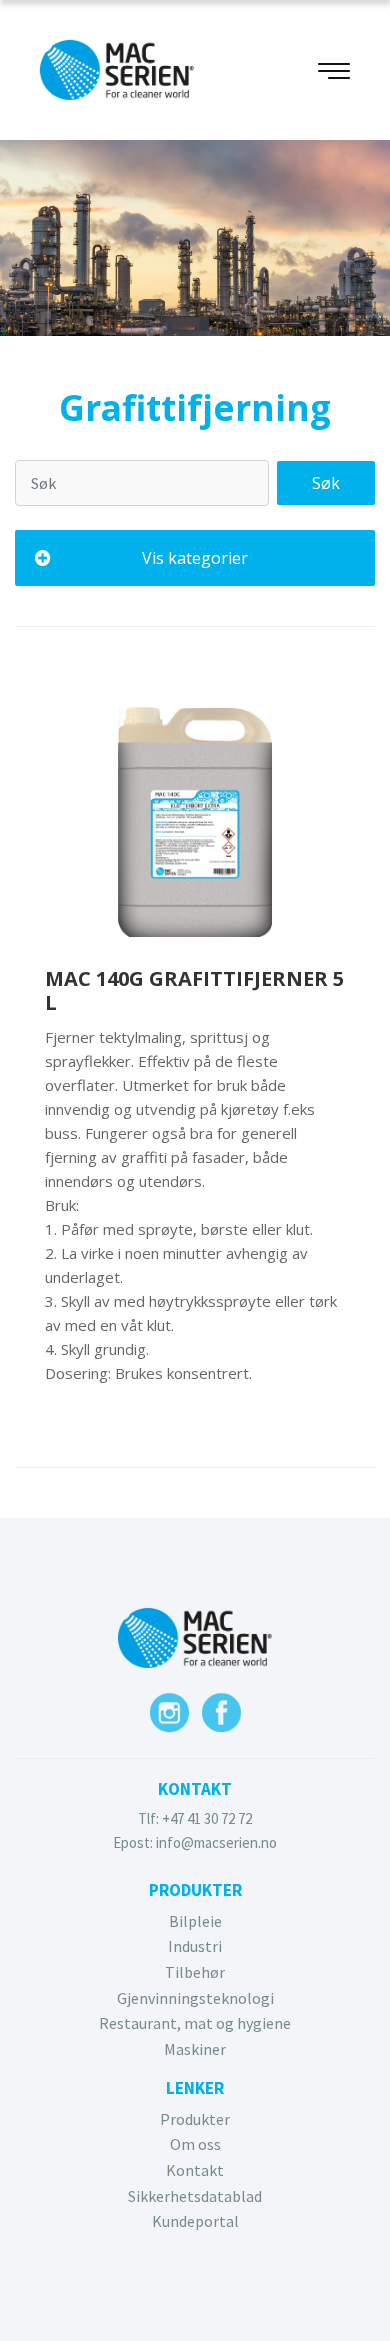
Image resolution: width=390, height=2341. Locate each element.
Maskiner (195, 2049)
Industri (195, 1946)
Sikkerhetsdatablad (195, 2196)
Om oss (195, 2144)
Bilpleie (195, 1921)
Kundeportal (195, 2221)
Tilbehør (195, 1972)
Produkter (195, 2119)
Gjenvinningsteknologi (195, 1998)
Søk (326, 483)
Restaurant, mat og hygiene (195, 2023)
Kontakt (195, 2170)
